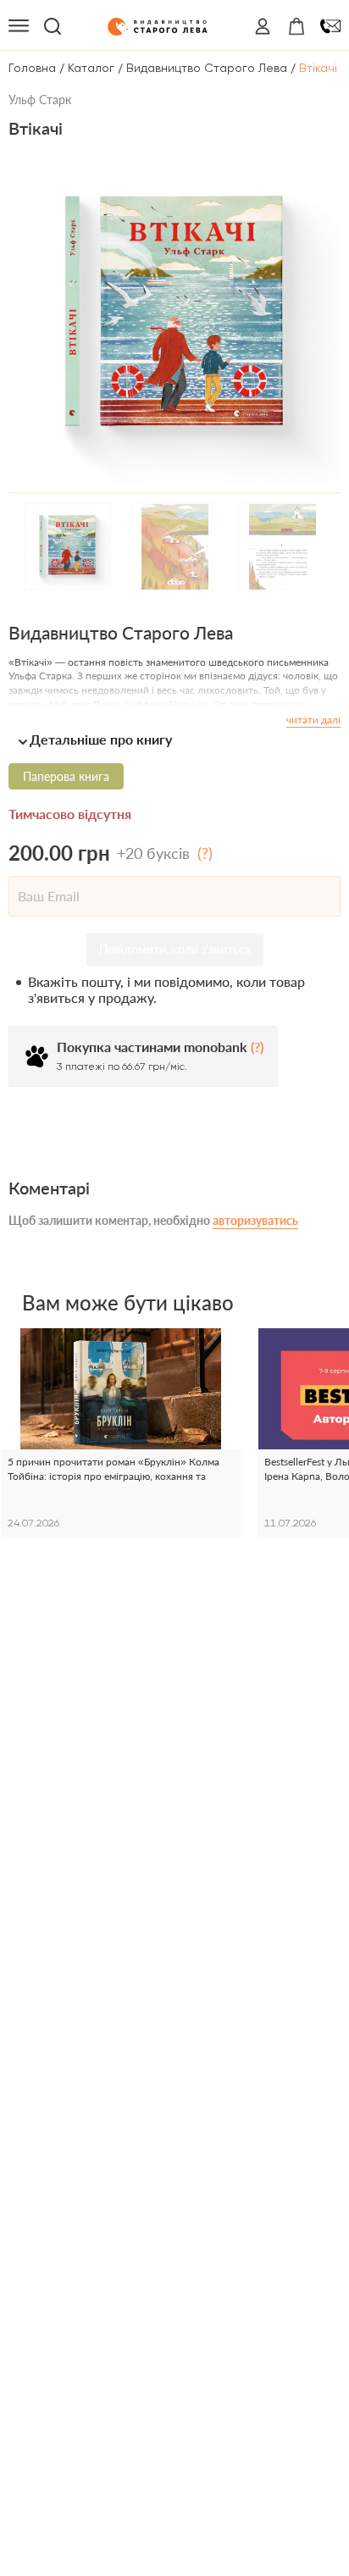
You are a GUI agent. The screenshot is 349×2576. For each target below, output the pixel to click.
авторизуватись (255, 1220)
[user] (263, 26)
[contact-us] (330, 26)
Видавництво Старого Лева (207, 68)
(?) (205, 853)
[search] (53, 26)
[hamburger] (19, 26)
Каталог (91, 68)
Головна (32, 68)
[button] (174, 739)
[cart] (296, 26)
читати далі (313, 720)
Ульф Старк (40, 100)
